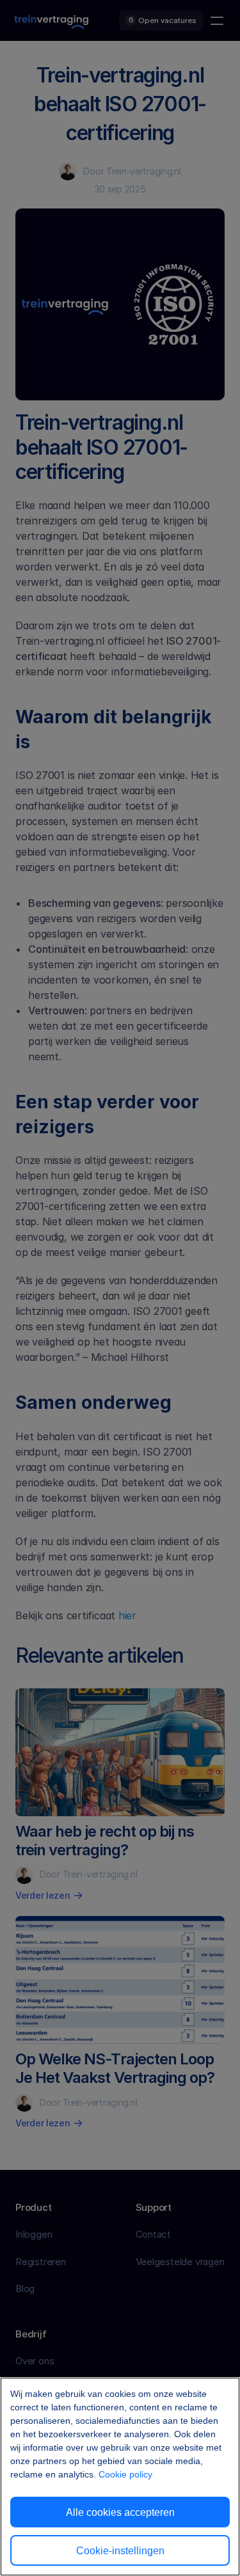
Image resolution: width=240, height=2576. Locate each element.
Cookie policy (125, 2474)
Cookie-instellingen (120, 2551)
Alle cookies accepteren (120, 2512)
